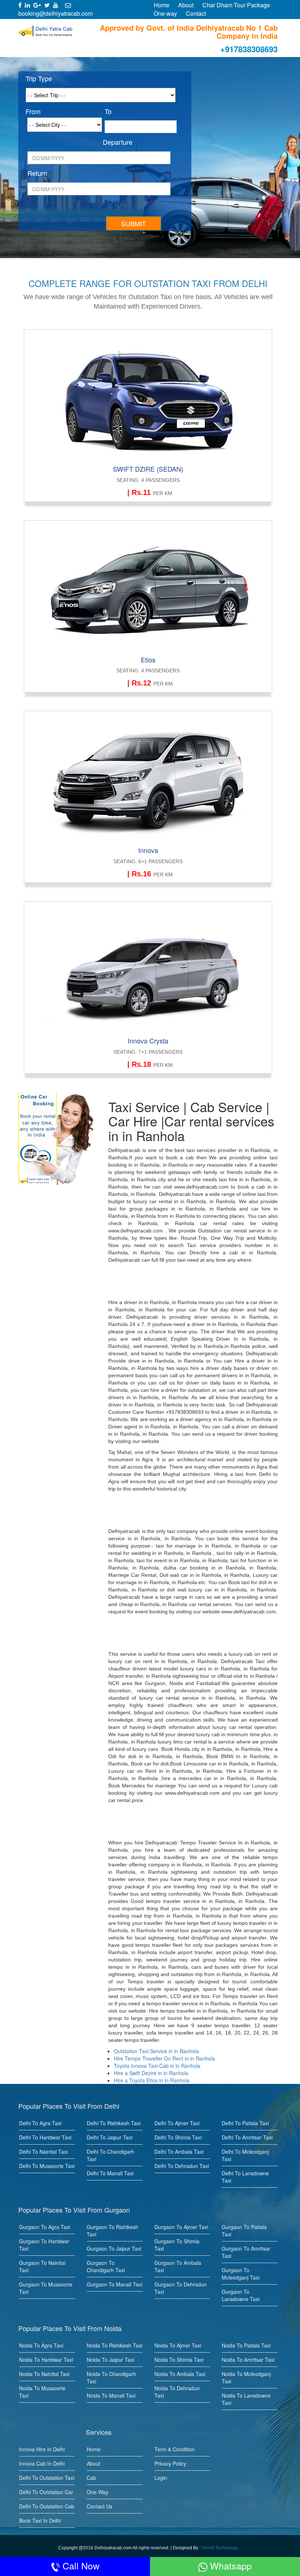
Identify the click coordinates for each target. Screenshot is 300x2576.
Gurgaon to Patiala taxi (244, 2231)
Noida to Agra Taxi (41, 2345)
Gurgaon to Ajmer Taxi (181, 2227)
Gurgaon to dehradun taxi (181, 2288)
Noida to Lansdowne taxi (246, 2399)
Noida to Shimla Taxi (179, 2360)
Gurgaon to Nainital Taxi (42, 2266)
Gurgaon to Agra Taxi (45, 2227)
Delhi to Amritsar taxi (247, 2137)
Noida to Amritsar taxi (248, 2360)
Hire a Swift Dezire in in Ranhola (151, 2073)
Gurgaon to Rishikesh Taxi (112, 2231)
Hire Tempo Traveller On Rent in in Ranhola (164, 2058)
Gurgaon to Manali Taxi (115, 2284)
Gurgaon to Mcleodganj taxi (241, 2274)
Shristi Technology (220, 2548)
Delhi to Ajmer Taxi (177, 2123)
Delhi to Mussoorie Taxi (47, 2166)
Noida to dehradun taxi (177, 2392)
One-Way (97, 2492)
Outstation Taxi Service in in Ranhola (156, 2051)
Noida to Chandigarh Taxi (111, 2377)
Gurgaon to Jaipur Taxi (114, 2248)
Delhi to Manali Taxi (110, 2173)
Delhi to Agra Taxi (40, 2123)
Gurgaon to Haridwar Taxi (44, 2245)
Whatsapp (230, 2565)
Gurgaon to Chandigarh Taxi (106, 2266)
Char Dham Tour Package (236, 5)
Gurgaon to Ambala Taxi (178, 2266)
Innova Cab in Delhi (42, 2463)
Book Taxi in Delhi (40, 2520)
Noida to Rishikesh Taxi (115, 2345)
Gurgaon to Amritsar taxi (246, 2252)
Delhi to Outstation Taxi (47, 2478)
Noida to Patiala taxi (246, 2345)
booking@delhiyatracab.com (55, 13)
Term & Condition (175, 2449)
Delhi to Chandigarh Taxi (110, 2155)
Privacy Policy (170, 2463)
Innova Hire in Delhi (42, 2449)
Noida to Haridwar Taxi (46, 2360)
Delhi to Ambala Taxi (179, 2152)
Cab (91, 2478)
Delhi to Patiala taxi (245, 2123)
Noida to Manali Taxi (111, 2395)
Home (162, 5)
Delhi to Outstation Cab (47, 2506)
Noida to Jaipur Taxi (110, 2360)
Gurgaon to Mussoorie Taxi (46, 2288)
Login (161, 2478)
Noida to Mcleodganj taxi (246, 2377)
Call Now (80, 2565)
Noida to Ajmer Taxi (178, 2345)
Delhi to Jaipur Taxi (110, 2137)
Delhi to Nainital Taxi (43, 2152)
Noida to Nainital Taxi (44, 2374)
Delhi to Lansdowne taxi (245, 2177)
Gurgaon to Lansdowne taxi (241, 2295)
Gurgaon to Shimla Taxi (177, 2245)
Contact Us (100, 2506)
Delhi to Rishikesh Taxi (114, 2123)
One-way (165, 13)
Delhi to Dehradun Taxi (182, 2166)
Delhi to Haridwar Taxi (45, 2137)
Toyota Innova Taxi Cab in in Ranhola (157, 2066)
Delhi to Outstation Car (46, 2492)
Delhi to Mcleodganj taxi (245, 2155)
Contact (196, 13)
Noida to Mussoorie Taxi (42, 2392)
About (186, 5)
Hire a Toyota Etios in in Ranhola (152, 2080)
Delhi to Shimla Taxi (178, 2137)
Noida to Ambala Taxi (180, 2374)
